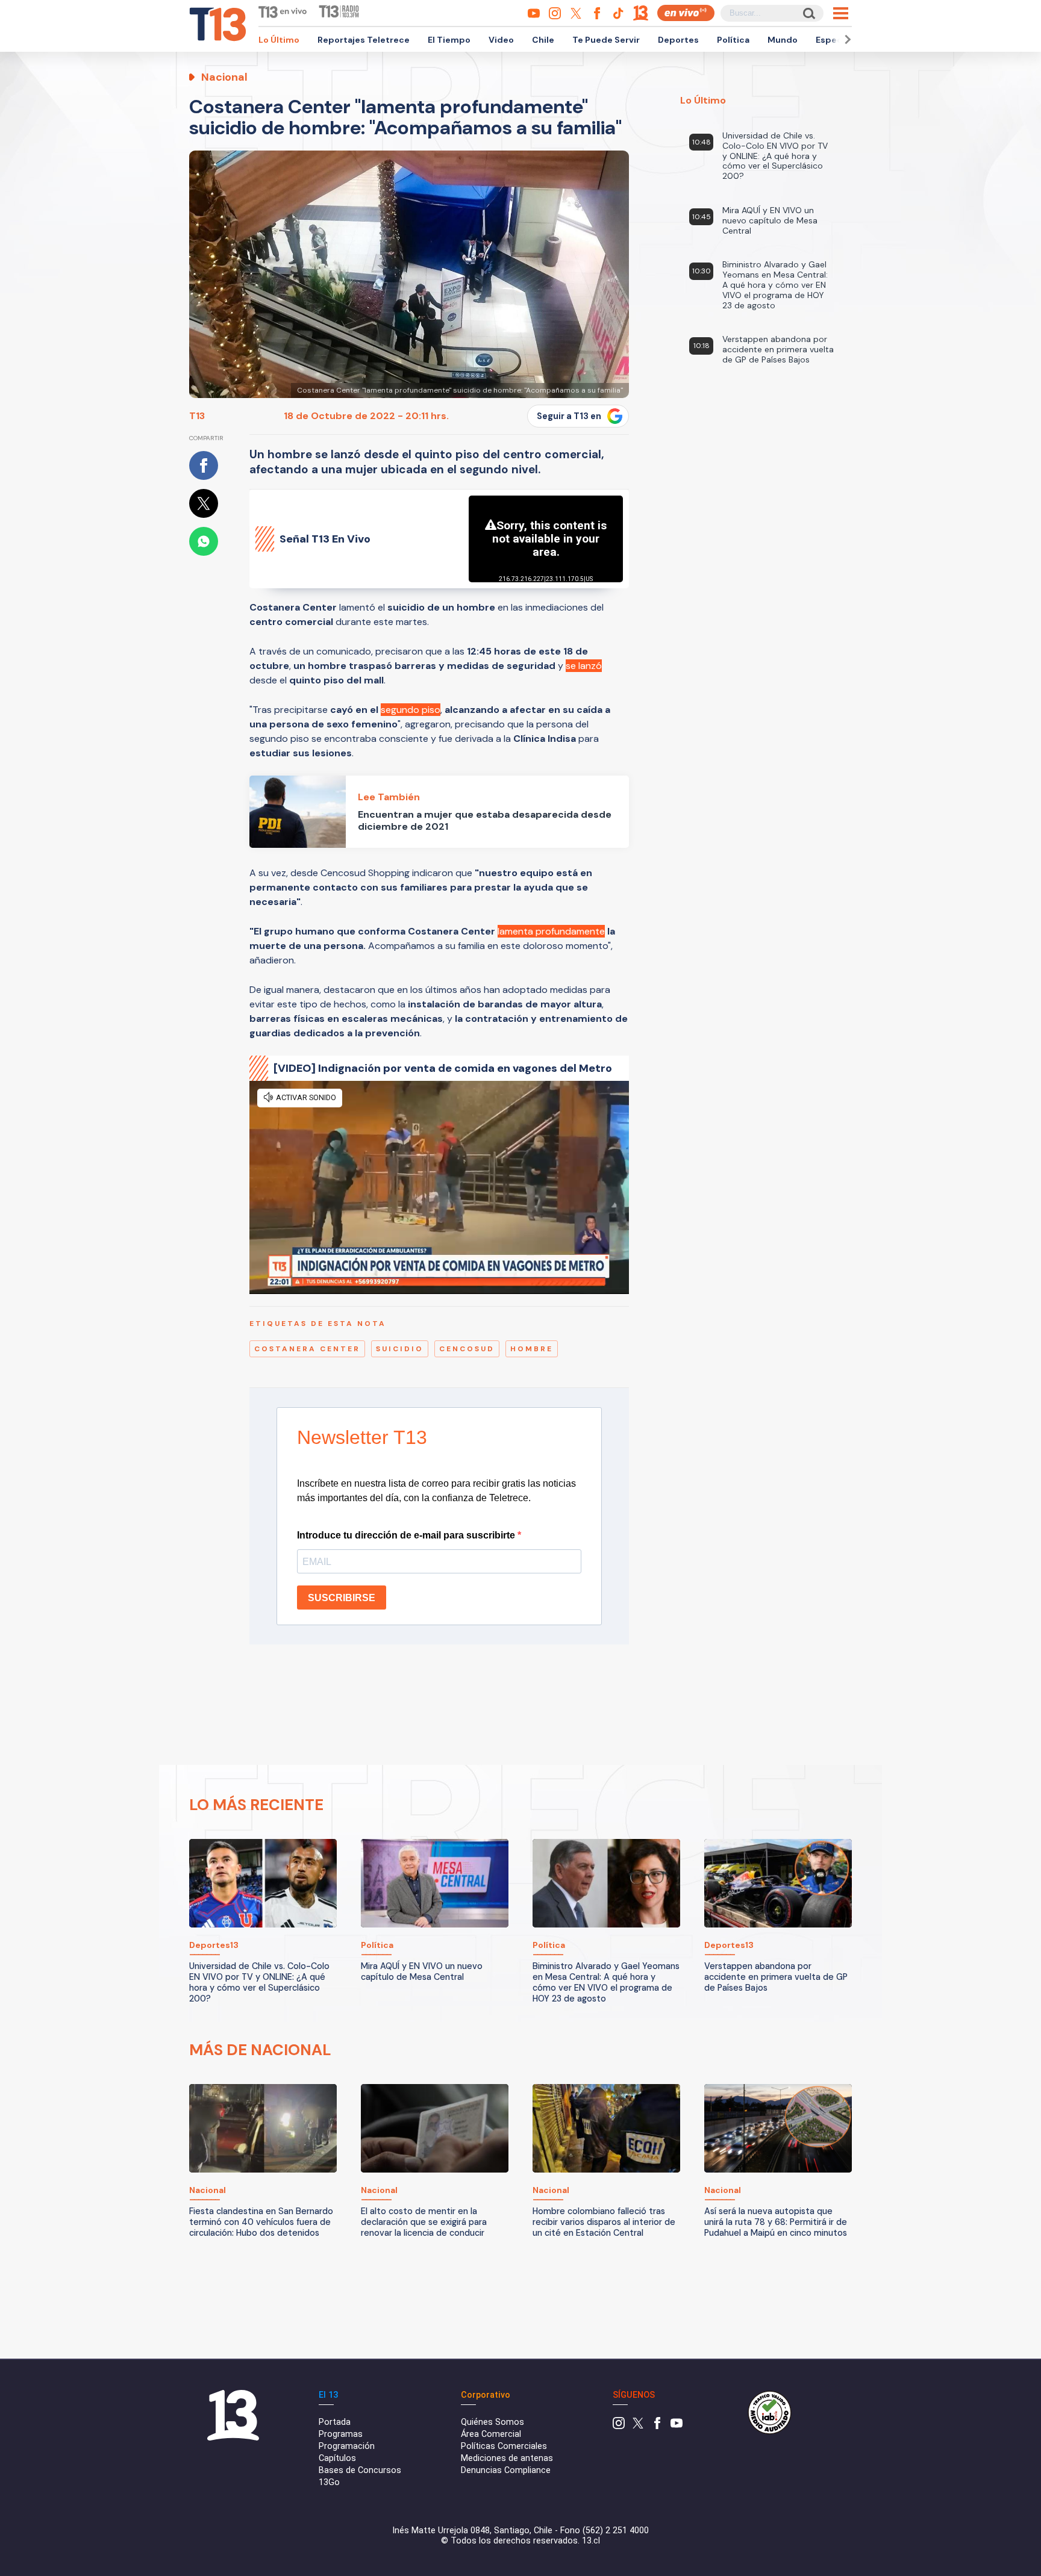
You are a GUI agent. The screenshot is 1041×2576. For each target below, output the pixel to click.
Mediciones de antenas (507, 2458)
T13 (197, 416)
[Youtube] (677, 2426)
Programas (341, 2434)
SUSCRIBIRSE (342, 1598)
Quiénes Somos (492, 2422)
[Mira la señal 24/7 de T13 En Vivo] (686, 13)
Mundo (783, 40)
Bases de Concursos (360, 2470)
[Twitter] (638, 2426)
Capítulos (337, 2458)
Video (501, 40)
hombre (532, 1349)
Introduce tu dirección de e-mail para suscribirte (407, 1535)
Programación (347, 2446)
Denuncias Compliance (506, 2470)
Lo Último (279, 40)
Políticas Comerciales (504, 2446)
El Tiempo (449, 40)
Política (733, 40)
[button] (846, 39)
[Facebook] (657, 2426)
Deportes (678, 40)
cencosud (467, 1349)
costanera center (307, 1349)
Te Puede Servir (606, 40)
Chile (543, 40)
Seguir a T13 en (569, 416)
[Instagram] (619, 2426)
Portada (335, 2422)
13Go (329, 2482)
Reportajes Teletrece (364, 40)
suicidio (400, 1349)
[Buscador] (808, 13)
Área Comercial (491, 2434)
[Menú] (841, 13)
